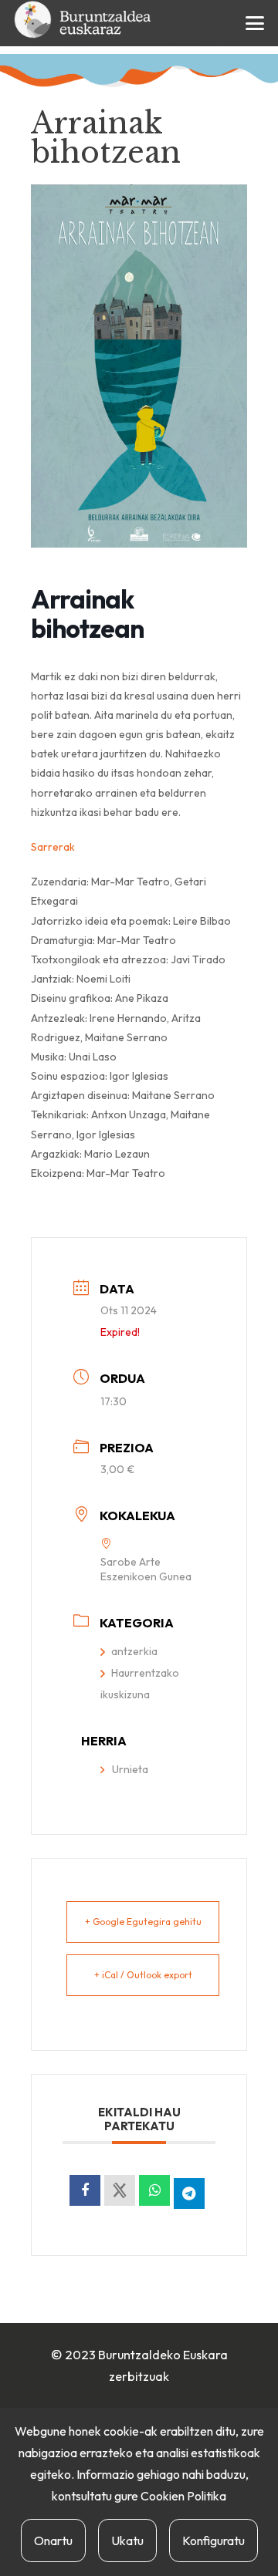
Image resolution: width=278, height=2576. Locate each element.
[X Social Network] (120, 2190)
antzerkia (134, 1651)
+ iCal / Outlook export (143, 1975)
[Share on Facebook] (85, 2190)
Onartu (53, 2541)
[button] (255, 23)
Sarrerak (53, 847)
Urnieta (130, 1769)
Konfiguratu (214, 2541)
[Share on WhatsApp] (154, 2190)
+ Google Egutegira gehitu (143, 1922)
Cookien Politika (183, 2496)
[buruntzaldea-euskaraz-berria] (83, 23)
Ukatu (127, 2541)
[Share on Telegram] (189, 2193)
